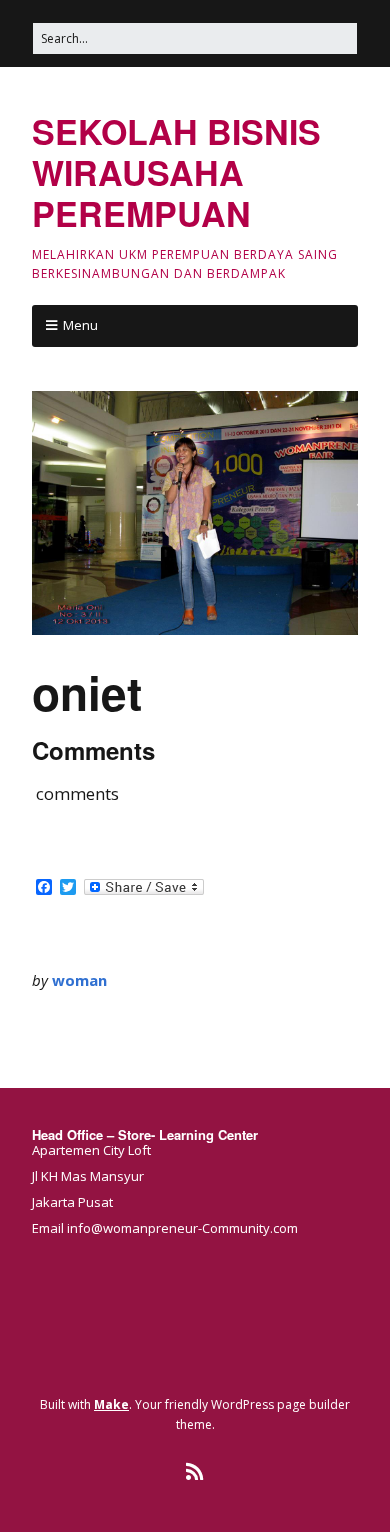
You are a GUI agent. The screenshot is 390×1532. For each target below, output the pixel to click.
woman (79, 980)
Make (111, 1404)
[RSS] (195, 1472)
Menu (80, 325)
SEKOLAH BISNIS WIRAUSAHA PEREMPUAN (176, 172)
